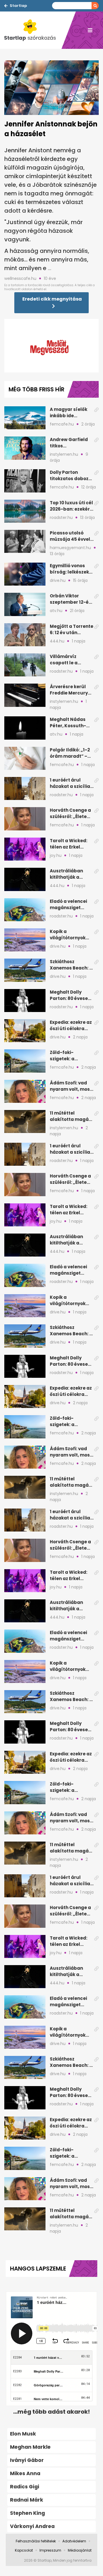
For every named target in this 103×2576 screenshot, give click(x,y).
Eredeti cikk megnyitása (52, 299)
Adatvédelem (74, 2541)
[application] (51, 346)
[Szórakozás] (33, 30)
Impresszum (50, 2550)
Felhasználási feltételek (36, 2541)
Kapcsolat (24, 2550)
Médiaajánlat (80, 2550)
